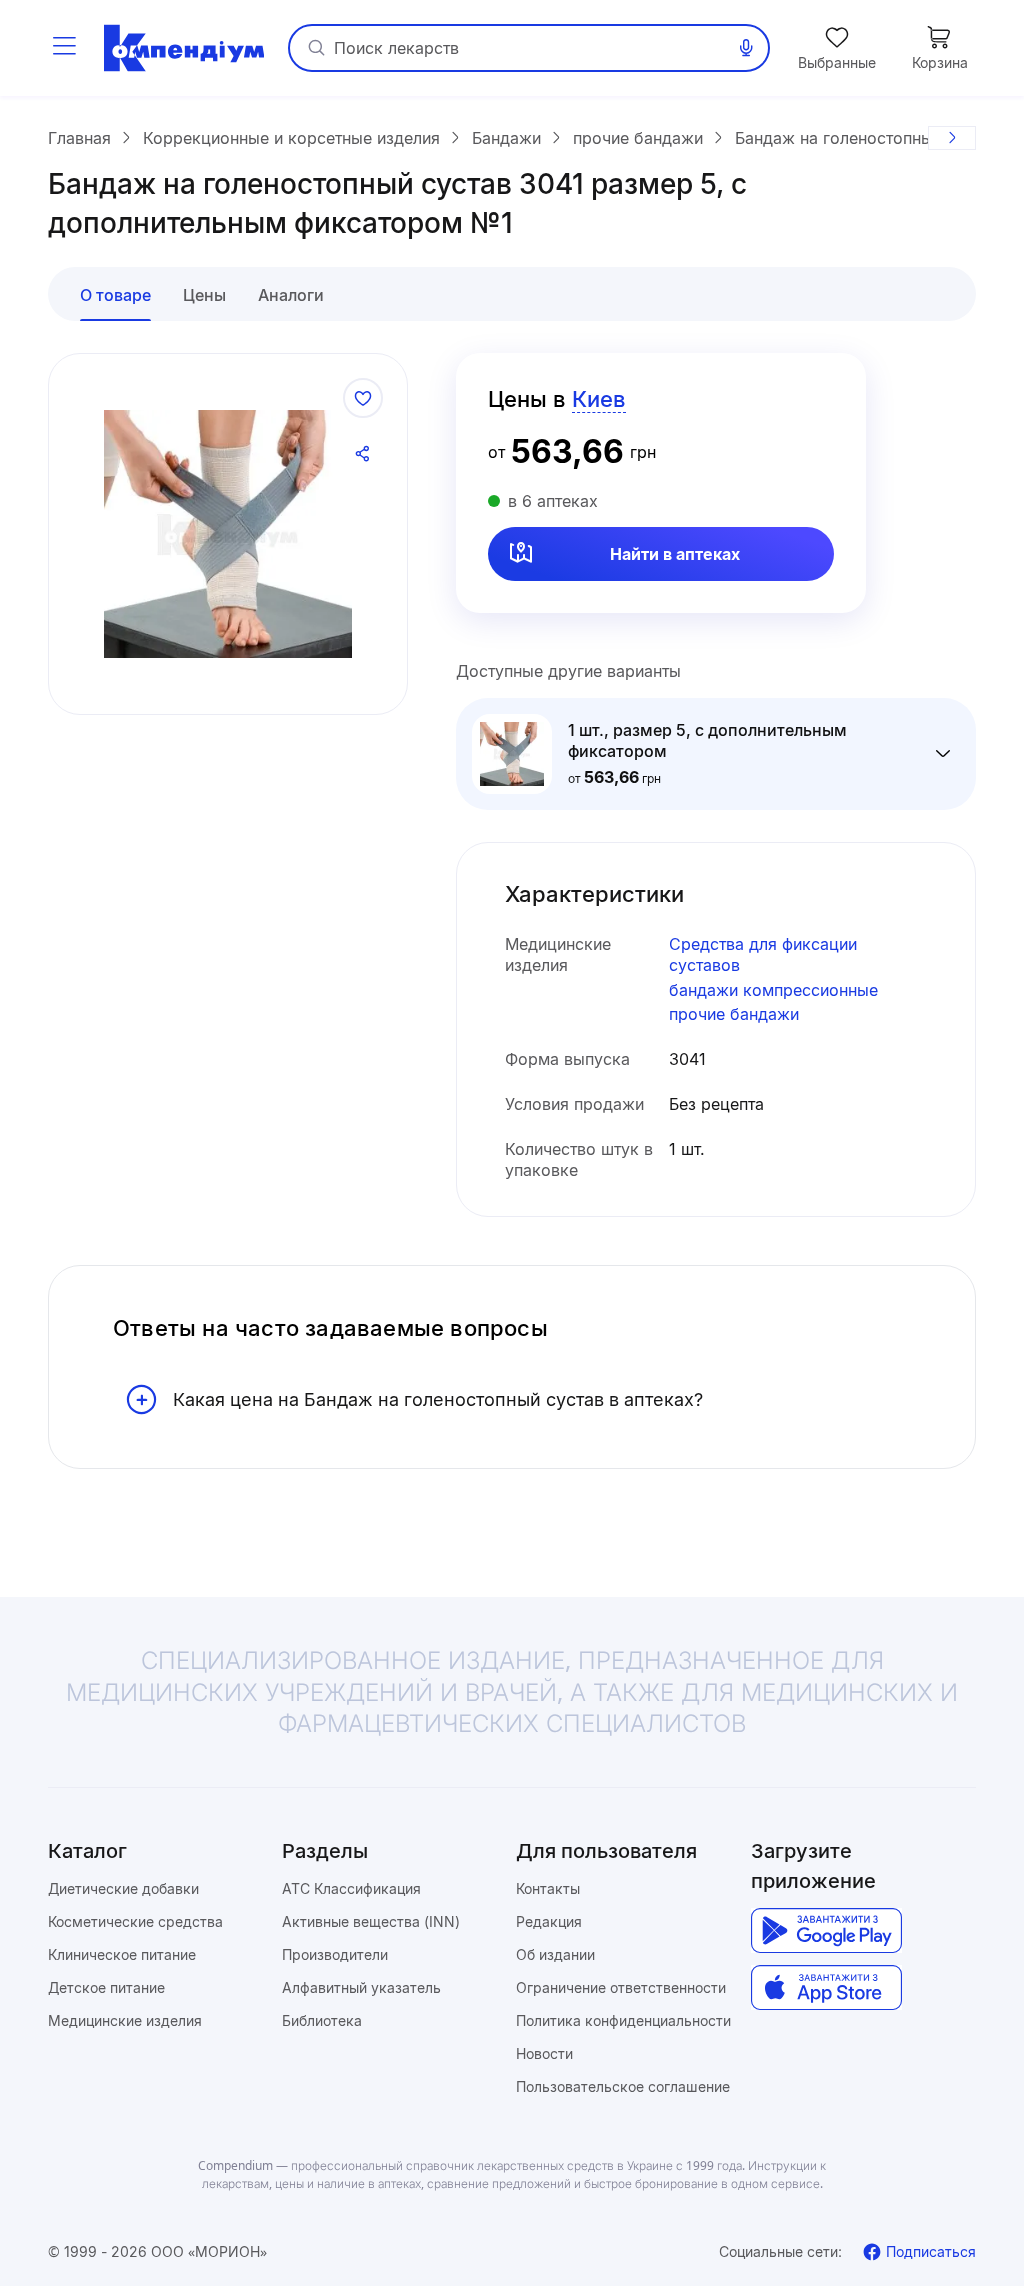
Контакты (548, 1888)
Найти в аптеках (675, 554)
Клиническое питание (122, 1954)
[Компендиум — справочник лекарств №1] (184, 48)
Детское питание (106, 1987)
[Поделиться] (363, 454)
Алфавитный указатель (361, 1987)
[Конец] (952, 138)
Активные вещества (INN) (371, 1921)
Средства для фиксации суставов (763, 954)
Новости (544, 2053)
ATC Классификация (351, 1888)
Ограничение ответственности (621, 1987)
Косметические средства (135, 1921)
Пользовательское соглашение (623, 2086)
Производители (335, 1954)
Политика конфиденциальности (623, 2020)
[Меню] (64, 48)
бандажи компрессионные (773, 990)
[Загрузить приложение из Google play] (826, 1930)
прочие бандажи (734, 1014)
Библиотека (322, 2020)
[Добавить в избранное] (363, 398)
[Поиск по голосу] (746, 48)
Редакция (549, 1921)
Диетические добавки (123, 1888)
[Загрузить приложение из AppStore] (826, 1987)
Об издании (555, 1954)
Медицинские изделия (125, 2020)
